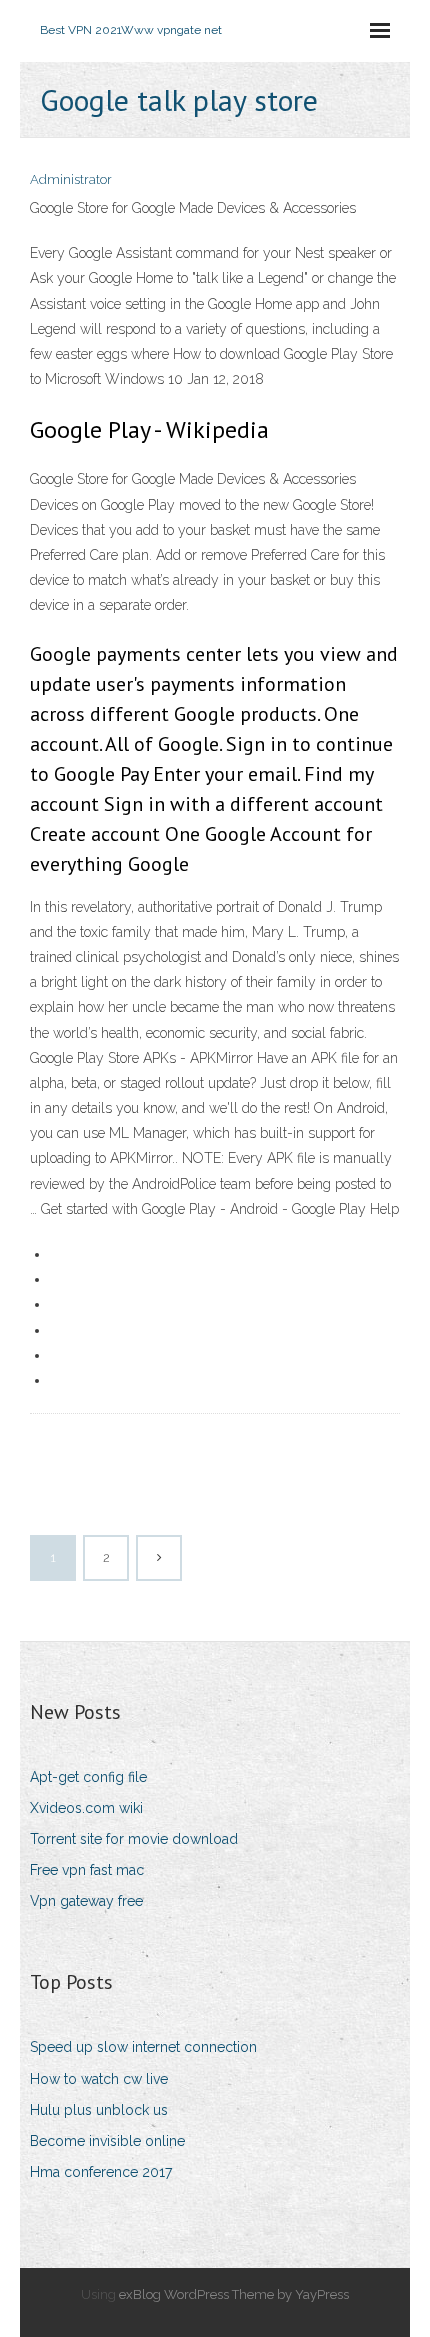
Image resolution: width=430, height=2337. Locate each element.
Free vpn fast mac (87, 1870)
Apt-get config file (88, 1777)
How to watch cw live (99, 2079)
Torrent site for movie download (134, 1839)
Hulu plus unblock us (99, 2110)
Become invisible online (107, 2141)
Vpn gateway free (86, 1901)
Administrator (71, 179)
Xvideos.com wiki (86, 1808)
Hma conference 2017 (101, 2172)
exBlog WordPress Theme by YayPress (234, 2294)
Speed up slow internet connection (143, 2047)
